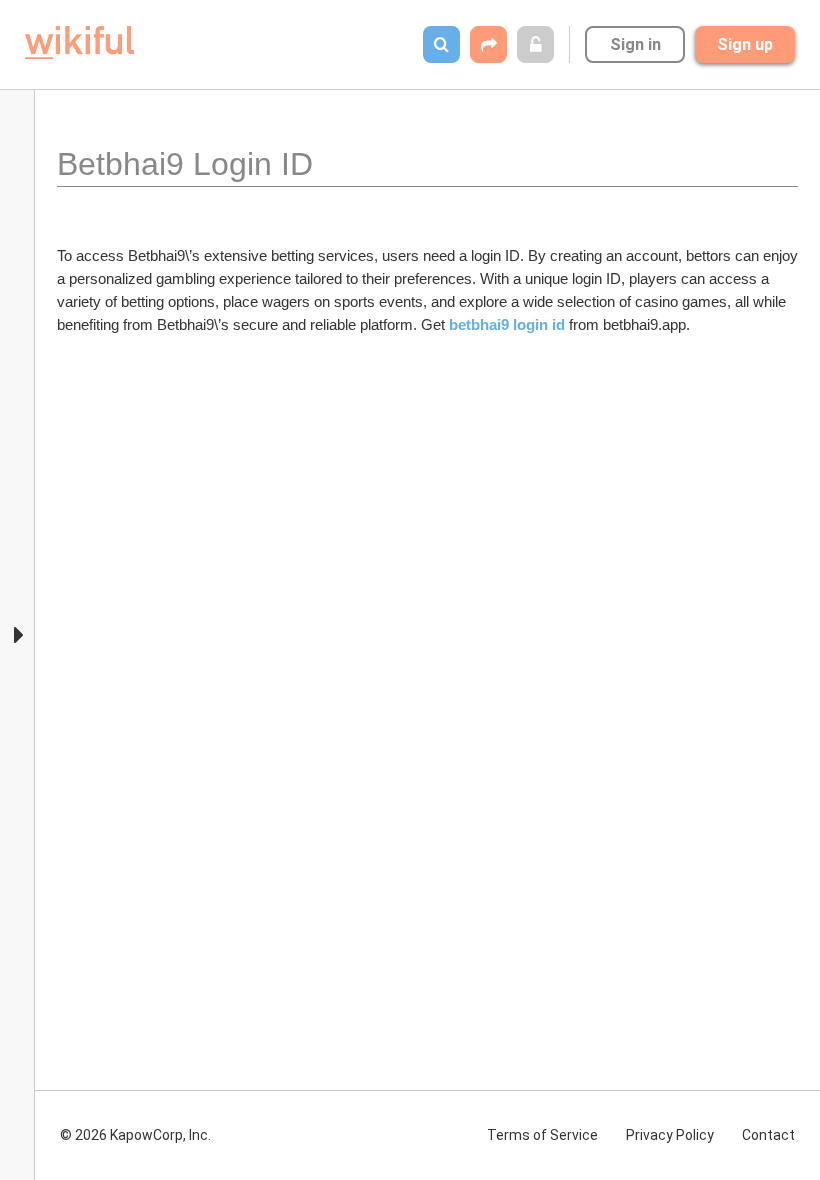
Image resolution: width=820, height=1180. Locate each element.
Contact (768, 1135)
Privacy (670, 1135)
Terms (542, 1135)
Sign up (745, 44)
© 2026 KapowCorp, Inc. (135, 1135)
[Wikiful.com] (79, 42)
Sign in (635, 44)
